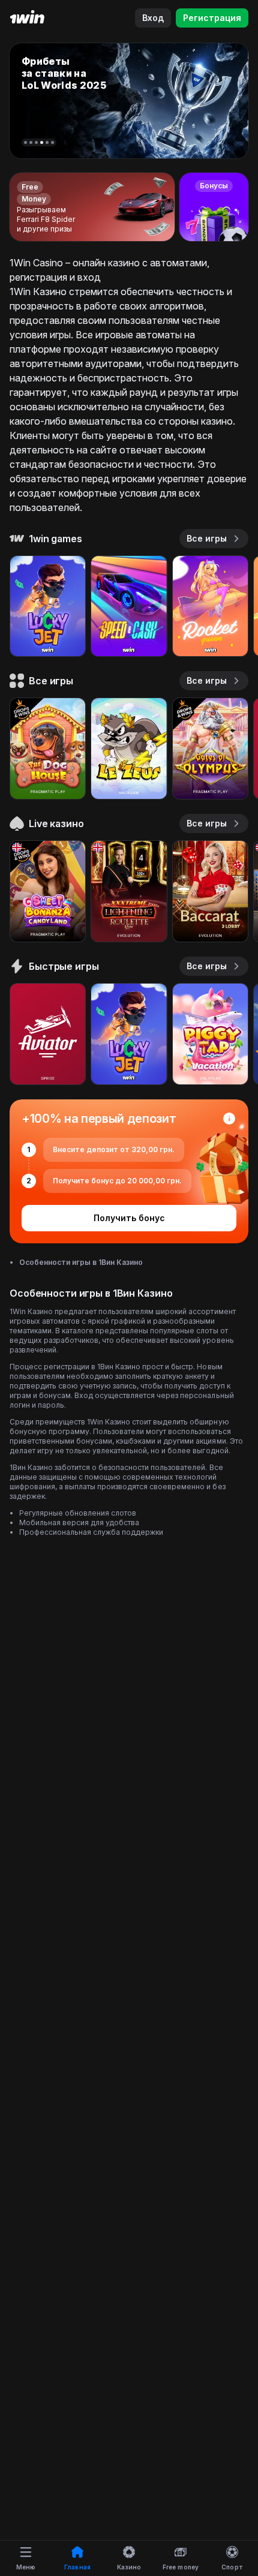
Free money (181, 2567)
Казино (129, 2567)
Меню (26, 2567)
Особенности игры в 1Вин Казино (81, 1262)
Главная (77, 2567)
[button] (25, 142)
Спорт (232, 2567)
